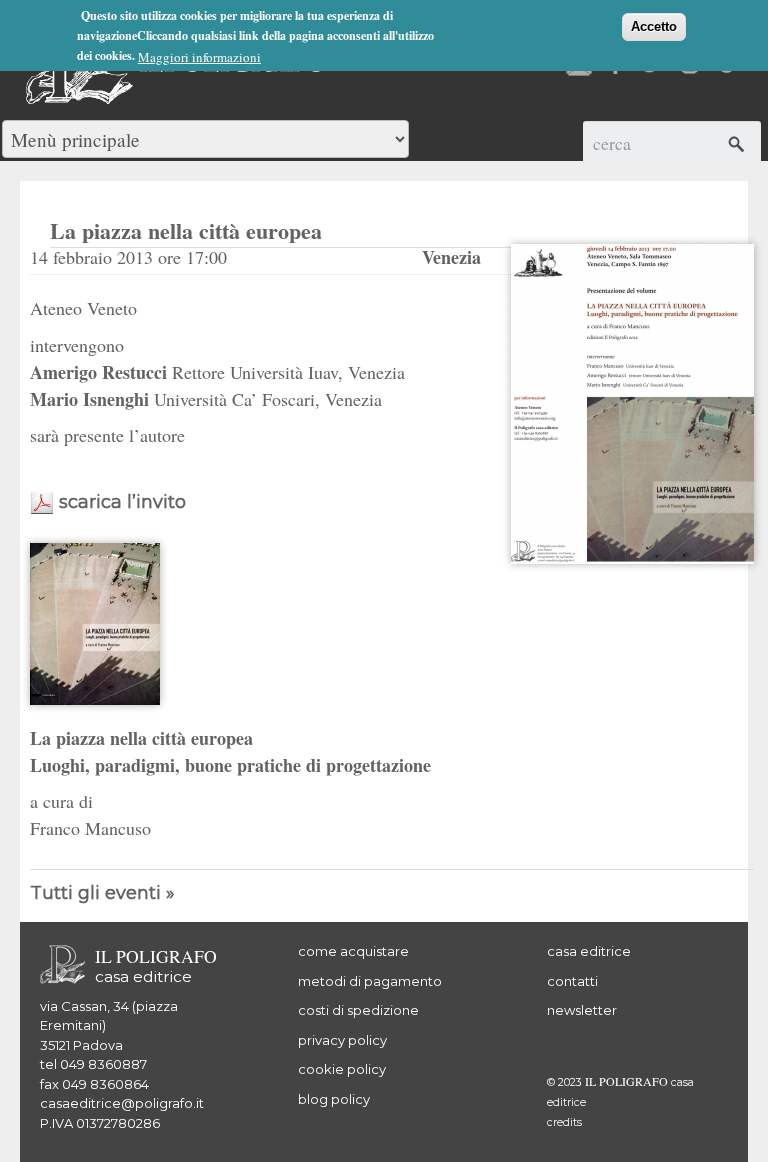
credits (564, 1122)
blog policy (334, 1099)
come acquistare (353, 951)
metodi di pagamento (370, 981)
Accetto (654, 26)
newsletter (582, 1010)
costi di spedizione (358, 1010)
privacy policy (342, 1040)
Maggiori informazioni (199, 57)
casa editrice (589, 951)
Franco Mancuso (90, 828)
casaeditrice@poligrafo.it (122, 1103)
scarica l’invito (122, 502)
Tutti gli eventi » (102, 893)
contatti (572, 981)
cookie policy (342, 1069)
